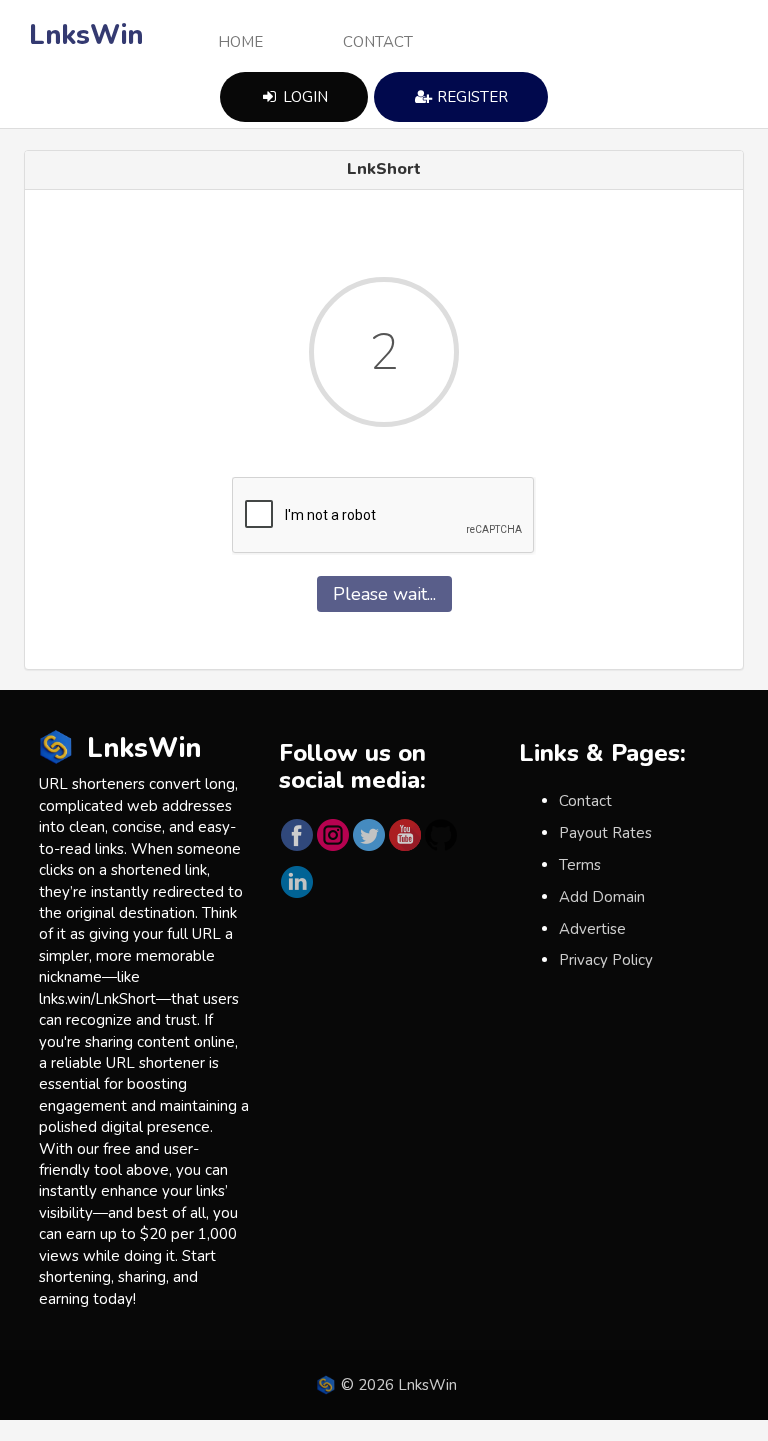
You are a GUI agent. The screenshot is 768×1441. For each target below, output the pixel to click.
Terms (580, 865)
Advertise (592, 929)
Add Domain (602, 897)
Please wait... (384, 594)
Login (303, 97)
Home (240, 42)
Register (470, 97)
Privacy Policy (606, 960)
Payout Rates (605, 833)
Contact (378, 42)
